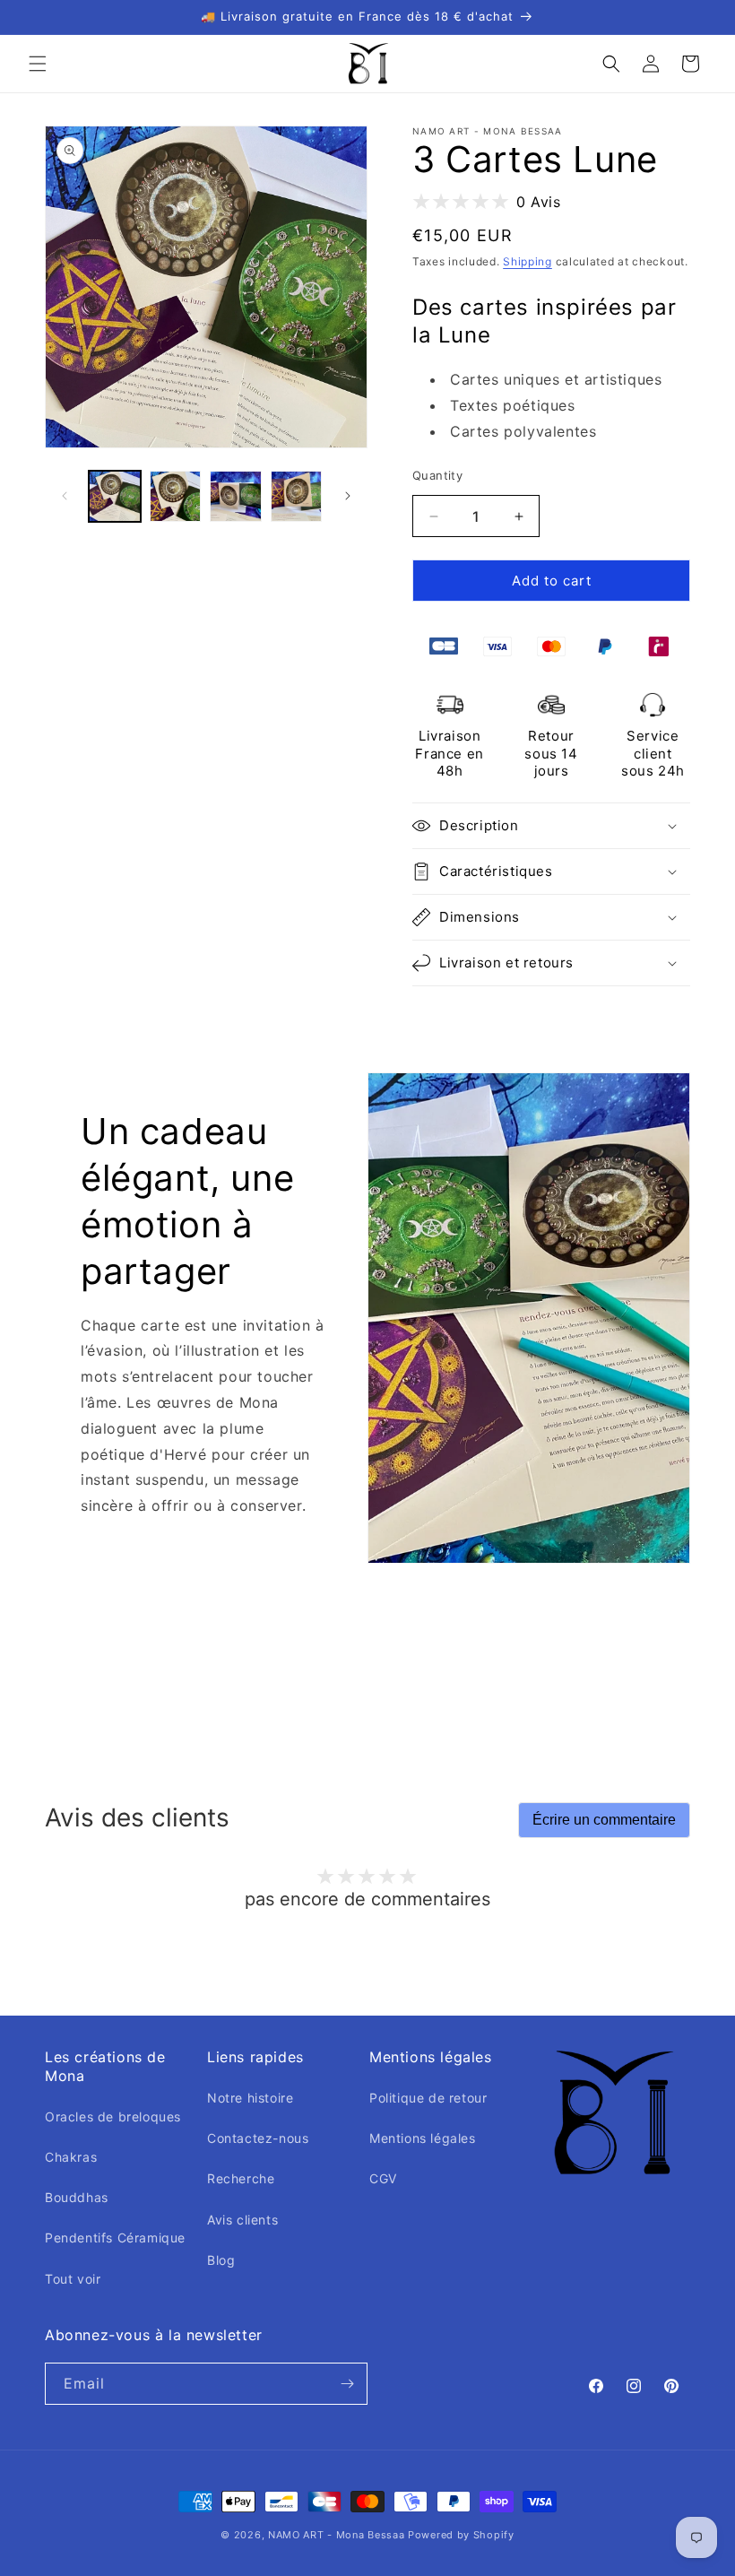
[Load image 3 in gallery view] (236, 497)
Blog (221, 2260)
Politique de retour (428, 2098)
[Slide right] (348, 496)
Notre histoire (250, 2098)
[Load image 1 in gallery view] (115, 497)
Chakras (71, 2157)
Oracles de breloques (113, 2116)
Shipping (527, 261)
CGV (383, 2178)
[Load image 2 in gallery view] (176, 497)
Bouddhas (77, 2197)
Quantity (437, 475)
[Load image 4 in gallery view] (297, 497)
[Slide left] (65, 496)
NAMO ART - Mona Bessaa (336, 2535)
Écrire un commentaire (604, 1820)
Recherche (241, 2178)
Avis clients (242, 2220)
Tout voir (73, 2279)
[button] (38, 64)
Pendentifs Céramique (115, 2238)
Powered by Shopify (461, 2535)
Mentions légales (423, 2138)
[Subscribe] (347, 2384)
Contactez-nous (258, 2138)
